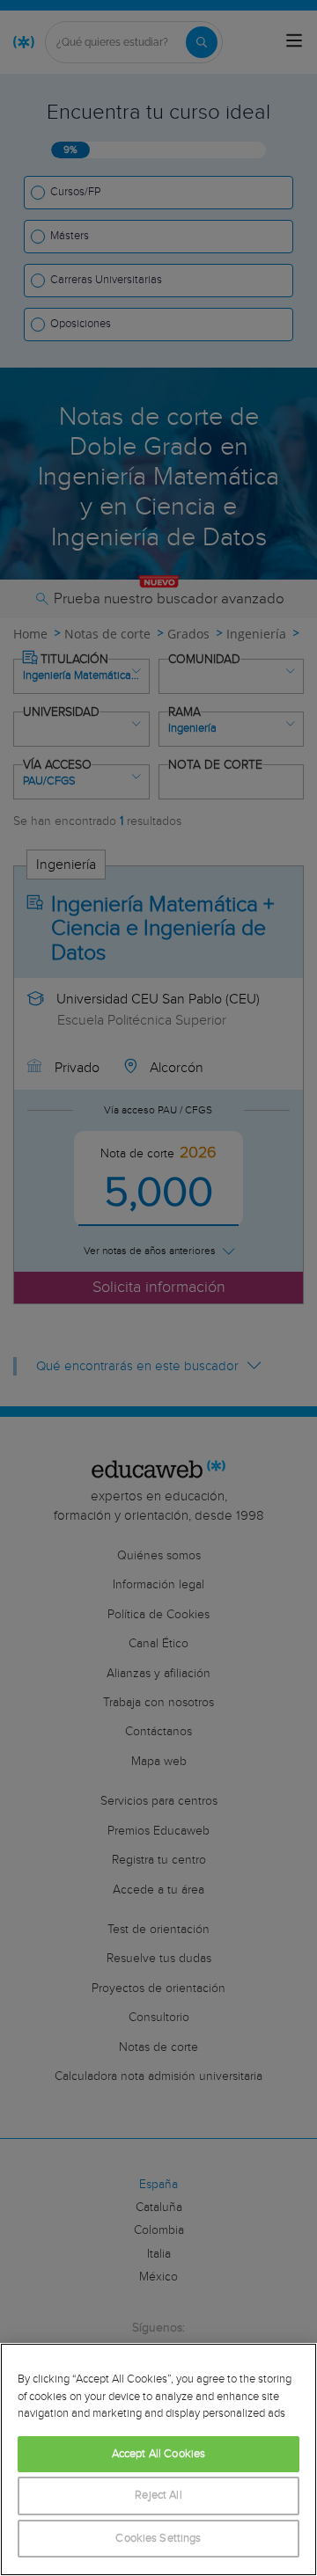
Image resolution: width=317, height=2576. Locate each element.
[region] (158, 2459)
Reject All (158, 2496)
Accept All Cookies (158, 2454)
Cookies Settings (158, 2539)
